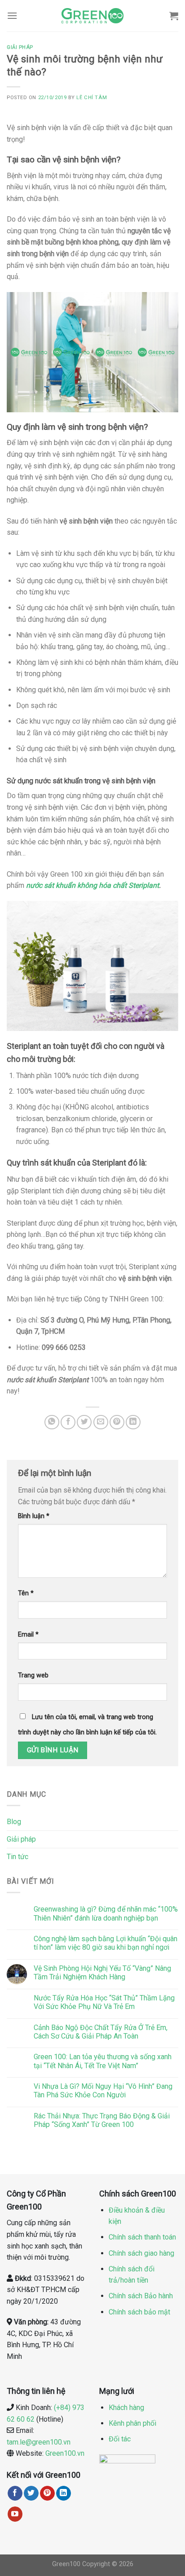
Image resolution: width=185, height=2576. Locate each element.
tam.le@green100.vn (39, 2442)
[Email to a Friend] (101, 1422)
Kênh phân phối (132, 2423)
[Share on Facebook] (68, 1422)
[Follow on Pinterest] (47, 2493)
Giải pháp (21, 1839)
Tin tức (18, 1857)
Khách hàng (126, 2408)
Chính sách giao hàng (141, 2253)
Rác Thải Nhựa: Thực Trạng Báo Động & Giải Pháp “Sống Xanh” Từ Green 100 (102, 2120)
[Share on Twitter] (84, 1422)
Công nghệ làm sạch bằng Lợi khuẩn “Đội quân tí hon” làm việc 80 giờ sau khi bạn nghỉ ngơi (106, 1943)
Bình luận (34, 1516)
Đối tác (120, 2439)
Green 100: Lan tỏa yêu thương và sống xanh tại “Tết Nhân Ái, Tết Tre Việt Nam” (103, 2061)
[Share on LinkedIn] (133, 1422)
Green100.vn (65, 2453)
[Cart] (174, 16)
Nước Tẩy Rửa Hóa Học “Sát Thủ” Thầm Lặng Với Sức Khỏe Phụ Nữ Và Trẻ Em (104, 2002)
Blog (14, 1822)
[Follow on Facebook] (15, 2493)
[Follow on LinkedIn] (64, 2493)
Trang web (33, 1675)
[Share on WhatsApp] (52, 1422)
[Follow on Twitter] (31, 2493)
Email (28, 1635)
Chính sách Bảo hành (141, 2296)
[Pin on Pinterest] (117, 1422)
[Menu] (12, 15)
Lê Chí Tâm (92, 98)
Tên (26, 1593)
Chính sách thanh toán (142, 2237)
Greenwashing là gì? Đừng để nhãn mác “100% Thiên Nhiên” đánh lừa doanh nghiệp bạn (106, 1913)
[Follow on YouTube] (15, 2514)
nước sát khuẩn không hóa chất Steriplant (92, 885)
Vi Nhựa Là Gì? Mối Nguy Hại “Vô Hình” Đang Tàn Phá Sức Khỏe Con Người (103, 2091)
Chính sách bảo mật (139, 2312)
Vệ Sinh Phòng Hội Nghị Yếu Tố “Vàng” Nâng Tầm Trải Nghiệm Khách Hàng (102, 1973)
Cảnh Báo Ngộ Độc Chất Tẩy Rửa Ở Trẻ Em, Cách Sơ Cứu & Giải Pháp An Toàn (101, 2032)
